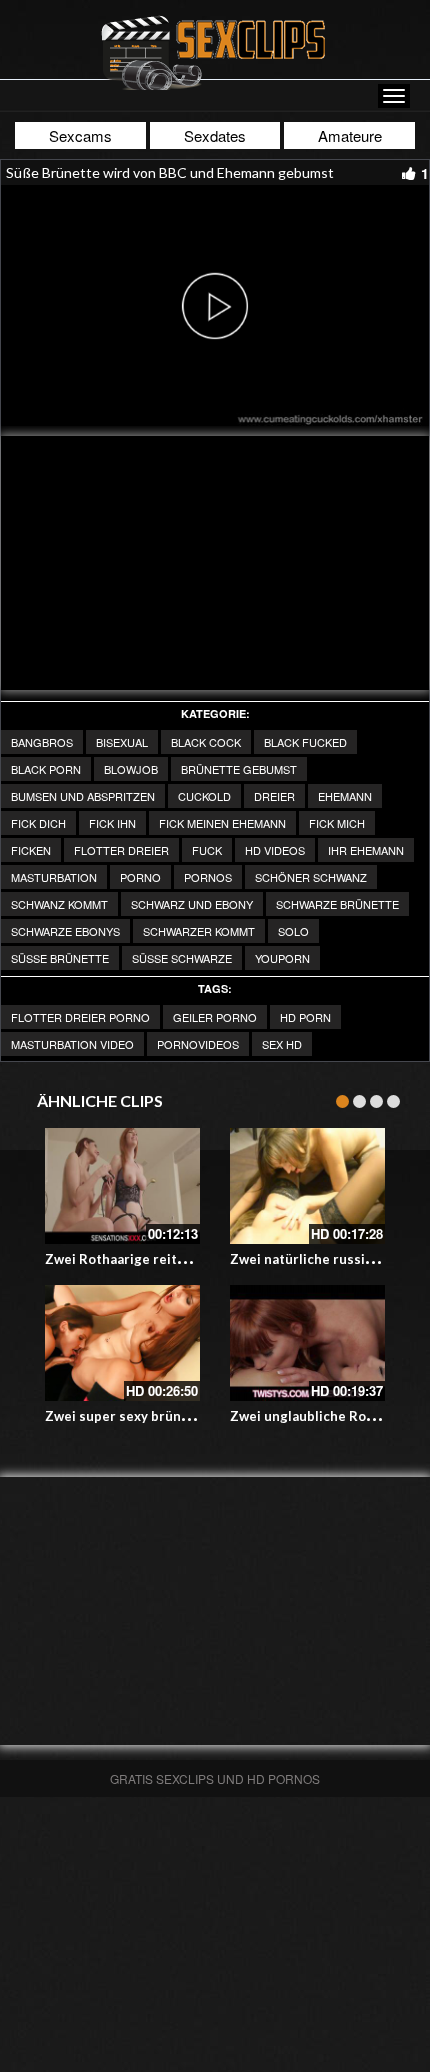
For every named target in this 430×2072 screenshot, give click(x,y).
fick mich (337, 823)
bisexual (122, 742)
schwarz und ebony (192, 904)
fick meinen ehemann (222, 823)
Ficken (31, 850)
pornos (208, 877)
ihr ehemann (366, 850)
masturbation (54, 877)
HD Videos (275, 850)
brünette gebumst (239, 769)
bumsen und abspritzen (83, 796)
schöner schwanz (311, 877)
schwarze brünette (337, 904)
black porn (46, 769)
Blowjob (131, 769)
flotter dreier (121, 850)
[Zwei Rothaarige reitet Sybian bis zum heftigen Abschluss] (122, 1186)
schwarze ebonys (65, 931)
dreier (274, 796)
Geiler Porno (215, 1017)
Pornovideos (198, 1044)
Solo (293, 931)
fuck (207, 850)
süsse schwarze (182, 958)
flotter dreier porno (80, 1017)
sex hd (282, 1044)
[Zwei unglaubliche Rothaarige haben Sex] (307, 1343)
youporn (282, 958)
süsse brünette (60, 958)
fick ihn (112, 823)
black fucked (305, 742)
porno (140, 877)
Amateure (350, 135)
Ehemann (345, 796)
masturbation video (72, 1044)
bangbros (42, 742)
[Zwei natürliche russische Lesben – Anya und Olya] (307, 1186)
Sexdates (215, 135)
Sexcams (80, 135)
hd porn (305, 1017)
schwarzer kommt (199, 931)
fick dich (38, 823)
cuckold (204, 796)
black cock (206, 742)
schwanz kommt (59, 904)
